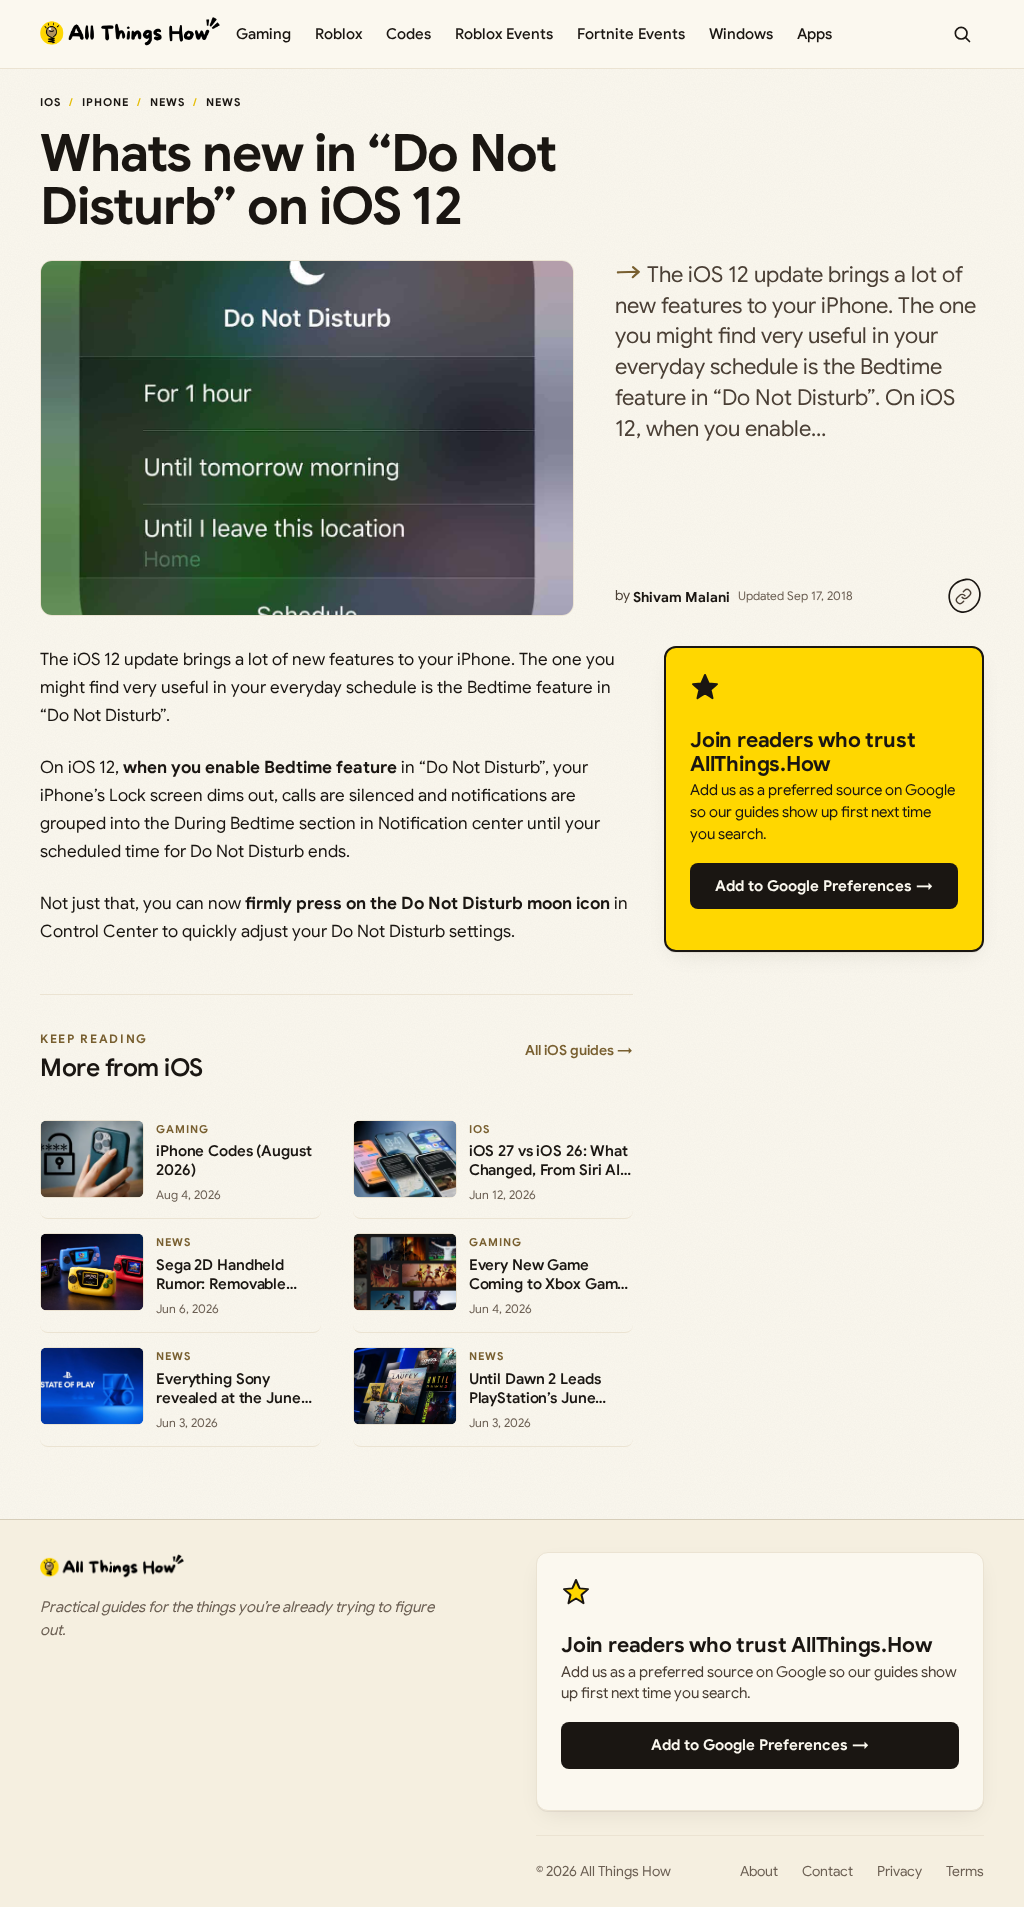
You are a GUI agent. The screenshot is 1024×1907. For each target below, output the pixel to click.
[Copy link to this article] (964, 596)
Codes (408, 34)
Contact (827, 1871)
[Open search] (962, 34)
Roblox (338, 34)
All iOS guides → (579, 1050)
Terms (965, 1871)
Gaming (263, 34)
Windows (741, 34)
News (167, 102)
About (759, 1871)
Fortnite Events (631, 34)
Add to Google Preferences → (824, 886)
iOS (50, 102)
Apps (814, 34)
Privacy (899, 1871)
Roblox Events (504, 34)
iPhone (106, 102)
